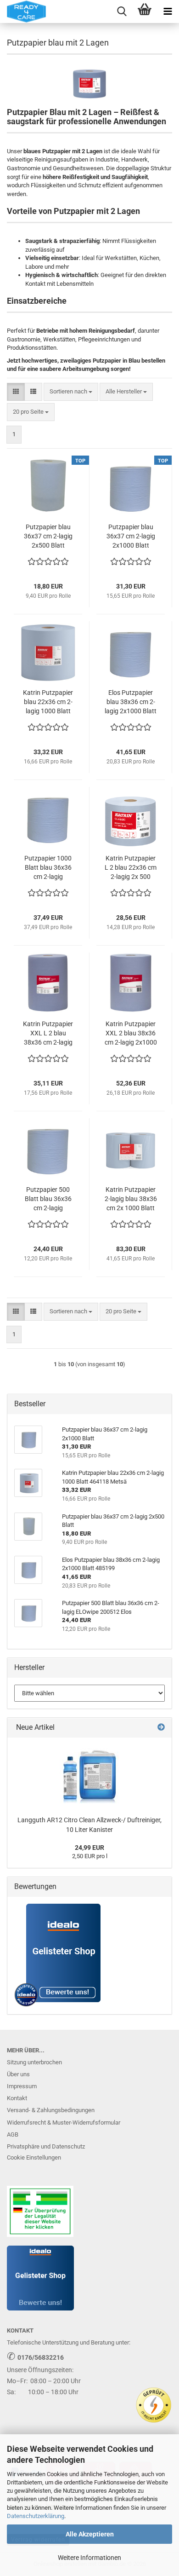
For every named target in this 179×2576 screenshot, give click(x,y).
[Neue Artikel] (161, 1728)
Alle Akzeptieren (90, 2534)
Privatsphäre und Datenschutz (46, 2146)
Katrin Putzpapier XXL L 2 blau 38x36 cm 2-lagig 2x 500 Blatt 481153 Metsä (48, 1034)
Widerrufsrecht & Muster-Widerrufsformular (64, 2123)
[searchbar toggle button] (122, 12)
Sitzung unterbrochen (34, 2062)
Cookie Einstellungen (34, 2157)
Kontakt (17, 2098)
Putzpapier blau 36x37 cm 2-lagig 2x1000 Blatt (131, 536)
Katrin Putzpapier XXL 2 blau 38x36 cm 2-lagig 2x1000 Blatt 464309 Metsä (131, 1034)
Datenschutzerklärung (36, 2516)
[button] (16, 392)
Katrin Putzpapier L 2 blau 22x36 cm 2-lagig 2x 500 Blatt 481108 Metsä (131, 868)
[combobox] (71, 392)
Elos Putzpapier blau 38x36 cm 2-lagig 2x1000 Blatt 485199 (131, 702)
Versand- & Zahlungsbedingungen (51, 2110)
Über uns (18, 2074)
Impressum (22, 2086)
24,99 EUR (89, 1848)
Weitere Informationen (89, 2558)
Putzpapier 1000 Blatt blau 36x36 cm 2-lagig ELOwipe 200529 (48, 868)
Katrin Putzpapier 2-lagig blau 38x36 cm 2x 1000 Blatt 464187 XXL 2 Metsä (131, 1199)
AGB (13, 2134)
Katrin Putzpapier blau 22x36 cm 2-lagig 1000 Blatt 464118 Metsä (48, 702)
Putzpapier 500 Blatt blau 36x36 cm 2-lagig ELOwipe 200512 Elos (48, 1199)
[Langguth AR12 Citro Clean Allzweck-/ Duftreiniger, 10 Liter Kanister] (89, 1774)
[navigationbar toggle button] (168, 12)
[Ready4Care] (23, 12)
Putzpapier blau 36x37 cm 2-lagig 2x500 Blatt (48, 536)
